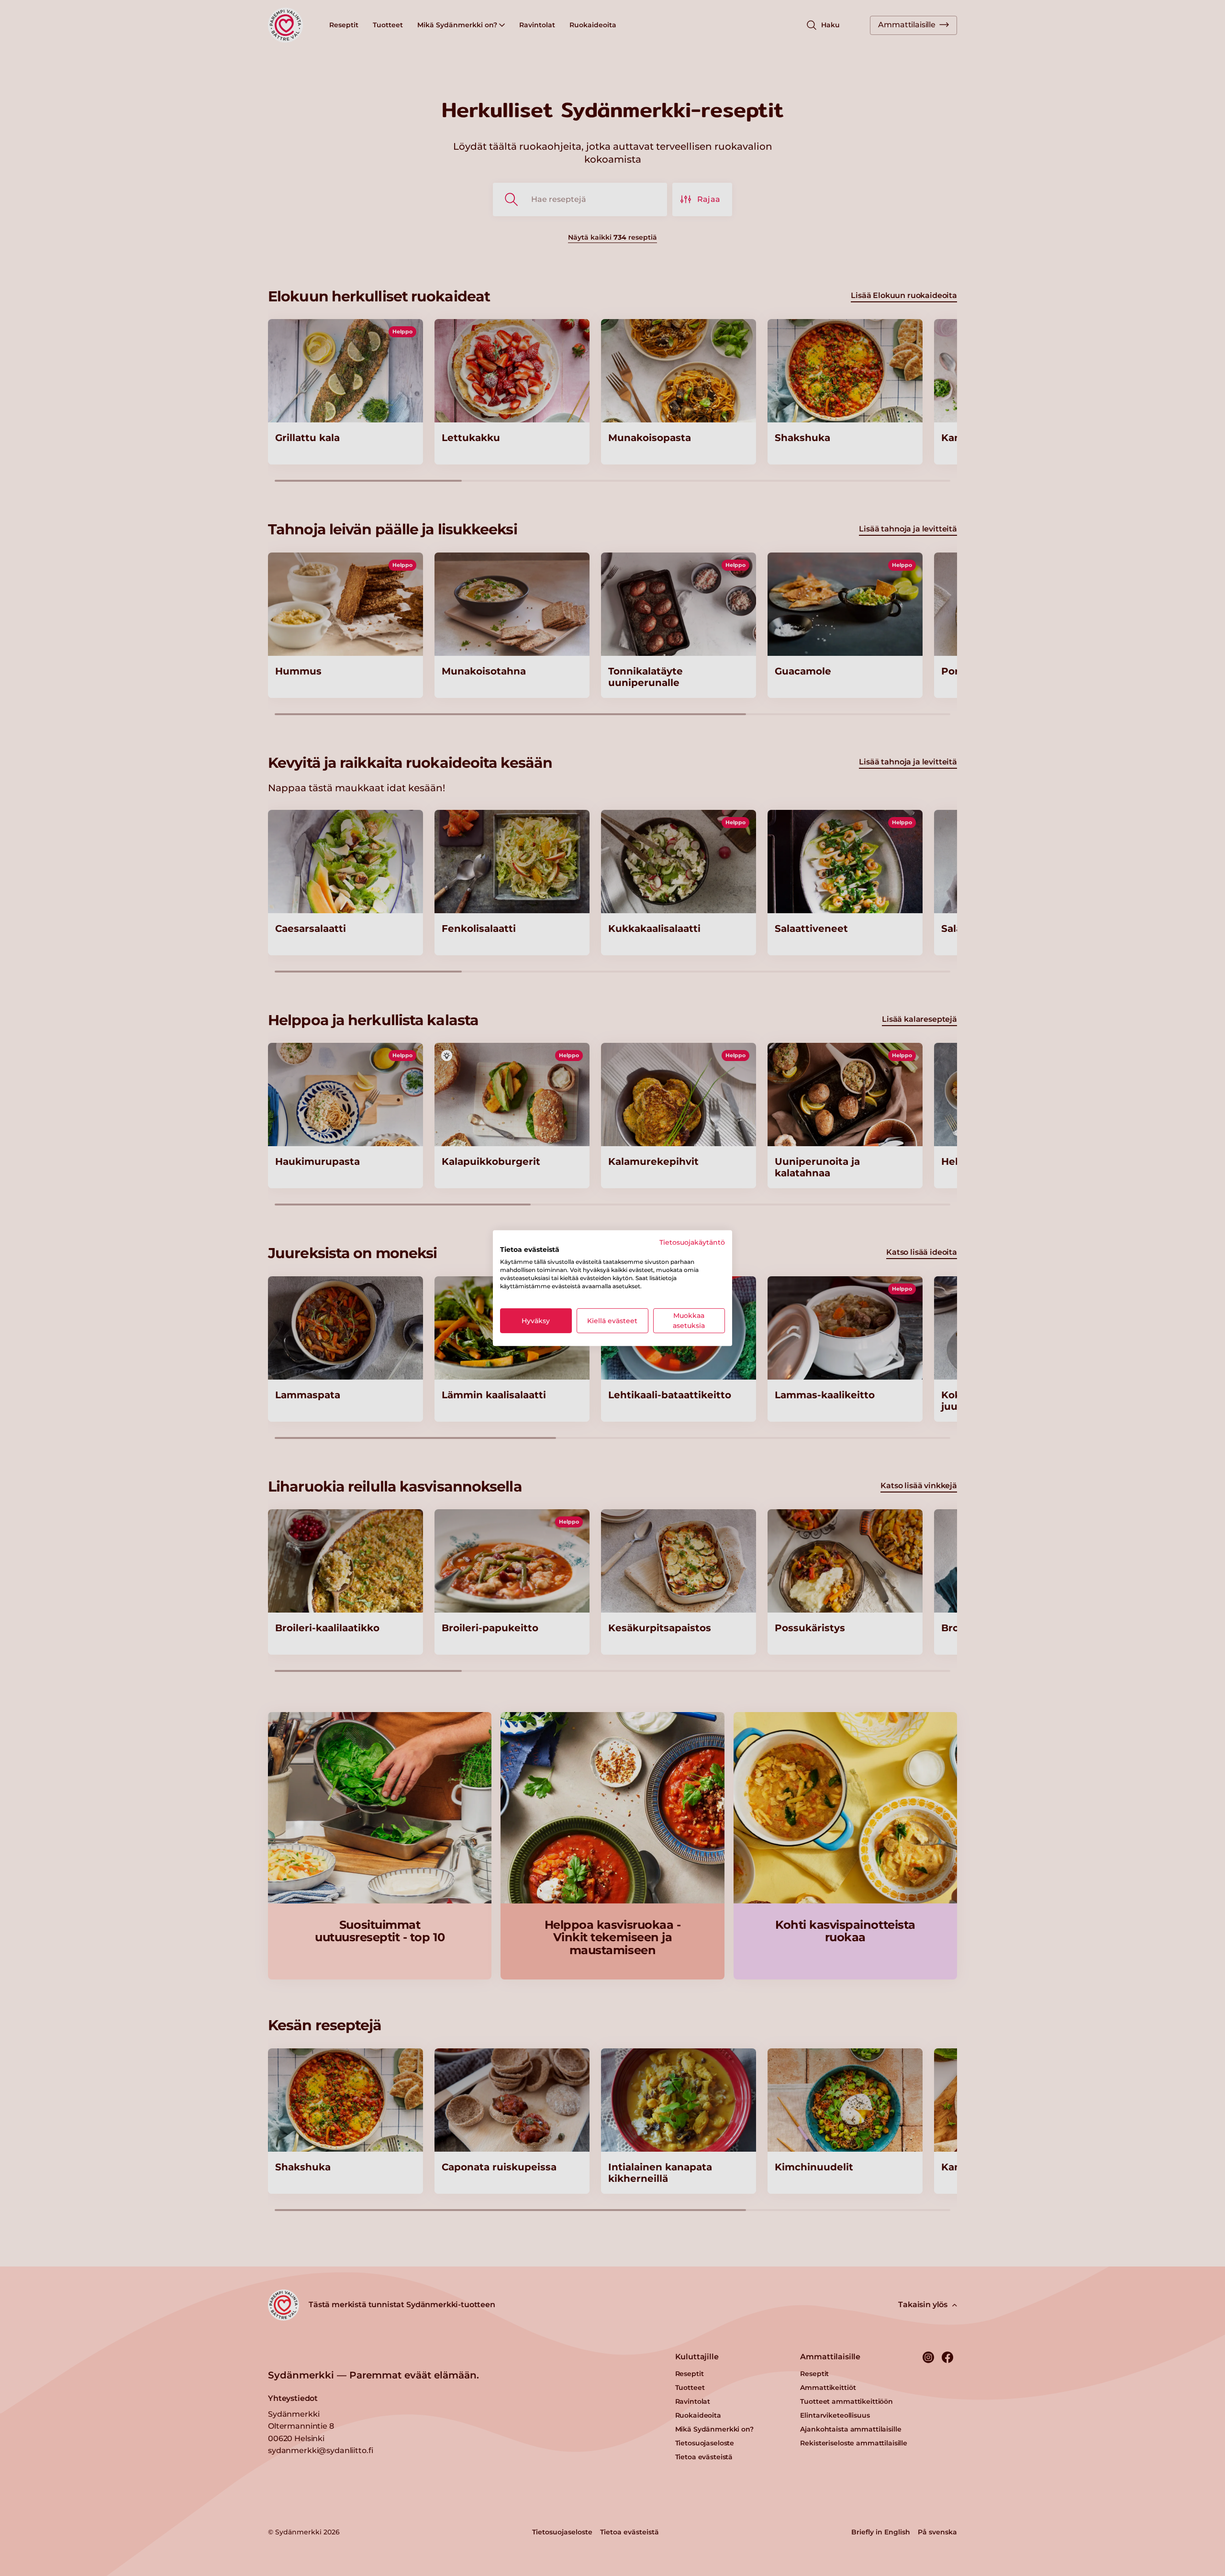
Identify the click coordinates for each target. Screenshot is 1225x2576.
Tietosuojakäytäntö (692, 1242)
